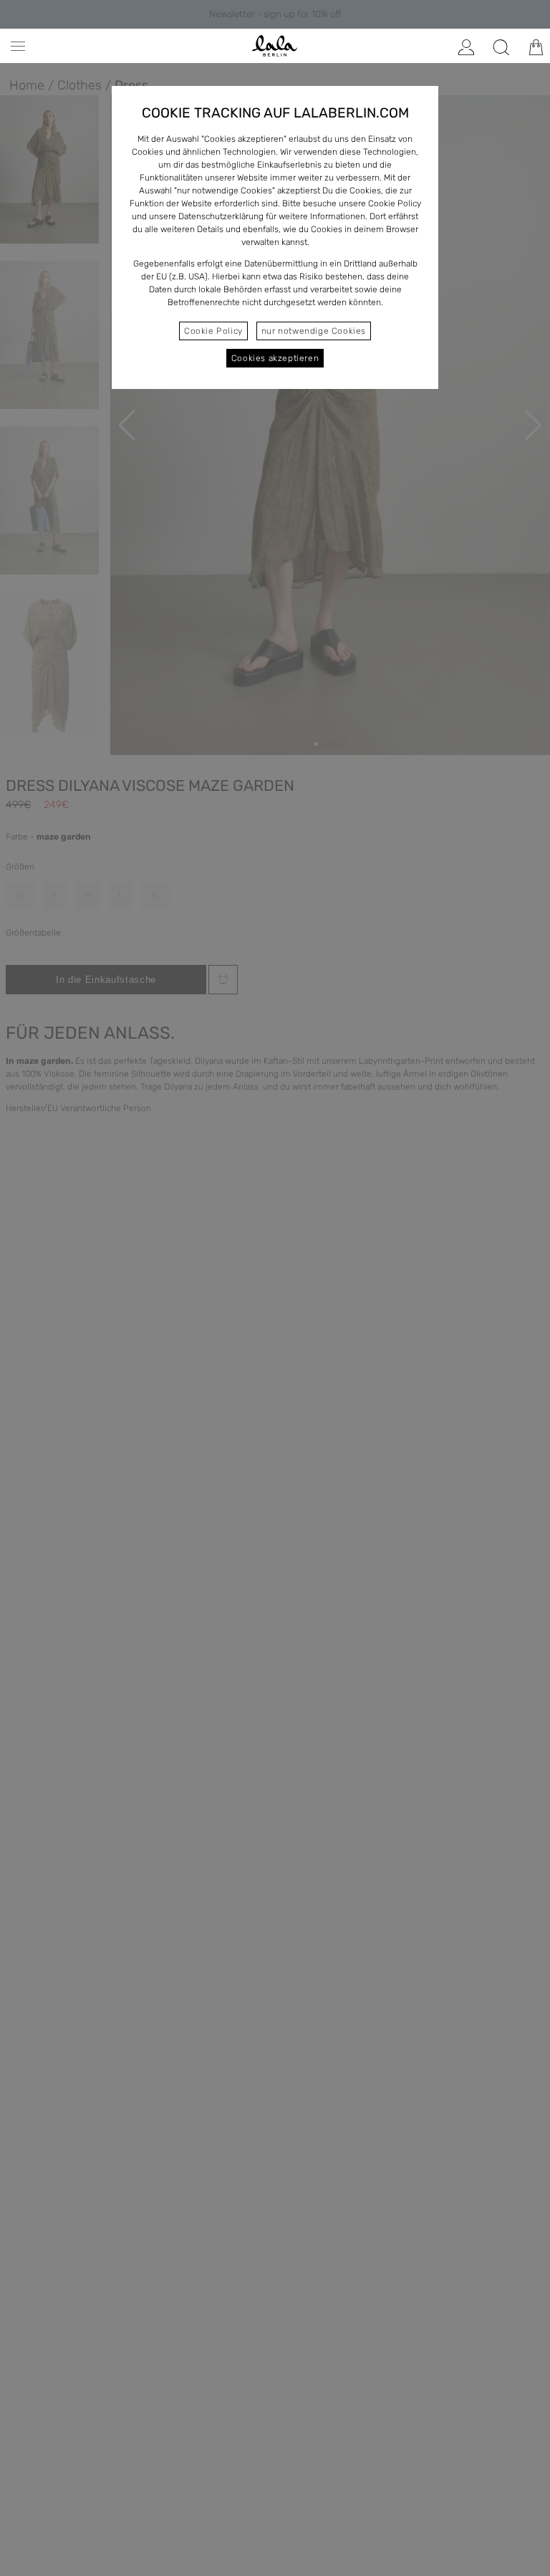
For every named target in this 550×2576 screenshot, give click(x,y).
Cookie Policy (213, 331)
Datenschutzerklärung (221, 216)
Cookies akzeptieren (275, 358)
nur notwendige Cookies (314, 331)
